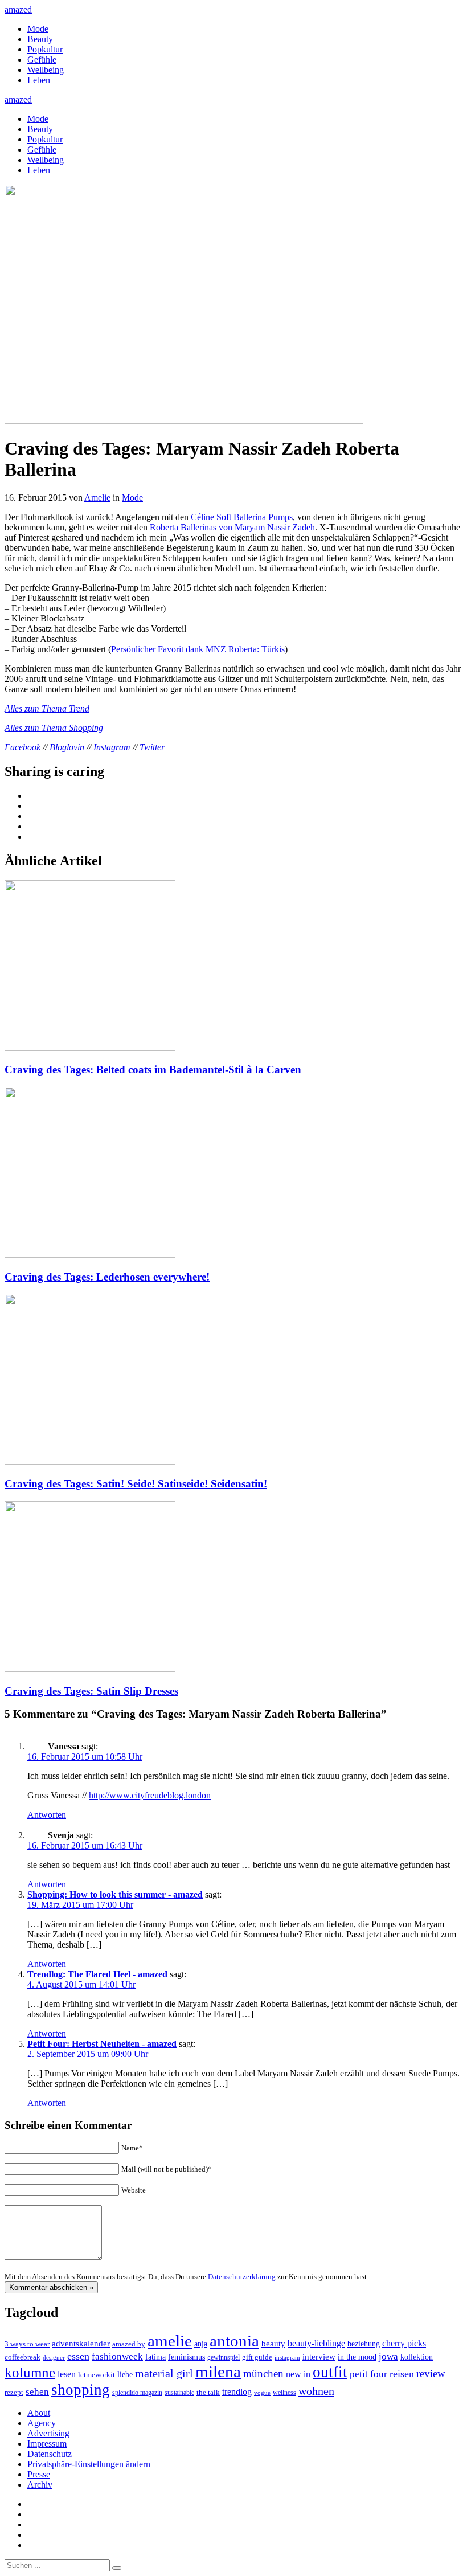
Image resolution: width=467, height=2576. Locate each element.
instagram (287, 2358)
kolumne (30, 2372)
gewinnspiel (224, 2358)
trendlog (237, 2392)
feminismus (187, 2357)
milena (218, 2371)
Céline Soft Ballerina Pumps (241, 517)
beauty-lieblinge (316, 2343)
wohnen (316, 2391)
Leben (39, 80)
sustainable (179, 2393)
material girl (164, 2373)
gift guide (257, 2357)
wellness (284, 2393)
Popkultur (45, 49)
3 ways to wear (27, 2344)
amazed (18, 9)
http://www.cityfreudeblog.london (150, 1795)
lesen (67, 2374)
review (431, 2373)
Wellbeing (46, 70)
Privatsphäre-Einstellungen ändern (89, 2464)
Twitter (152, 747)
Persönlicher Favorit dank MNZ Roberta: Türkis (198, 649)
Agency (42, 2423)
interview (319, 2356)
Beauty (40, 39)
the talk (208, 2392)
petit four (368, 2374)
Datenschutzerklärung (242, 2277)
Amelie (97, 498)
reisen (402, 2374)
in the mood (357, 2357)
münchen (263, 2373)
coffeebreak (22, 2357)
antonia (234, 2341)
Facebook (22, 747)
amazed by (129, 2344)
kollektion (417, 2357)
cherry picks (404, 2343)
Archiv (40, 2485)
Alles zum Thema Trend (47, 708)
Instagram (112, 747)
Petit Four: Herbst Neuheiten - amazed (102, 2044)
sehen (37, 2392)
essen (78, 2356)
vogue (262, 2393)
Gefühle (42, 60)
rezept (14, 2392)
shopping (81, 2390)
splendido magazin (137, 2393)
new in (298, 2374)
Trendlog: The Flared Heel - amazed (97, 1974)
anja (201, 2344)
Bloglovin (67, 747)
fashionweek (117, 2356)
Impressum (47, 2444)
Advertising (48, 2433)
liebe (125, 2375)
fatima (155, 2357)
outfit (330, 2372)
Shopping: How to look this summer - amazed (115, 1894)
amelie (170, 2341)
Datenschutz (50, 2454)
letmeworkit (97, 2375)
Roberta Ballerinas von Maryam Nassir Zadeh (232, 527)
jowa (388, 2356)
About (39, 2413)
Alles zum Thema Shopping (54, 728)
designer (54, 2357)
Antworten (47, 1815)
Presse (39, 2474)
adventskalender (81, 2344)
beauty (273, 2344)
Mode (38, 29)
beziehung (364, 2344)
